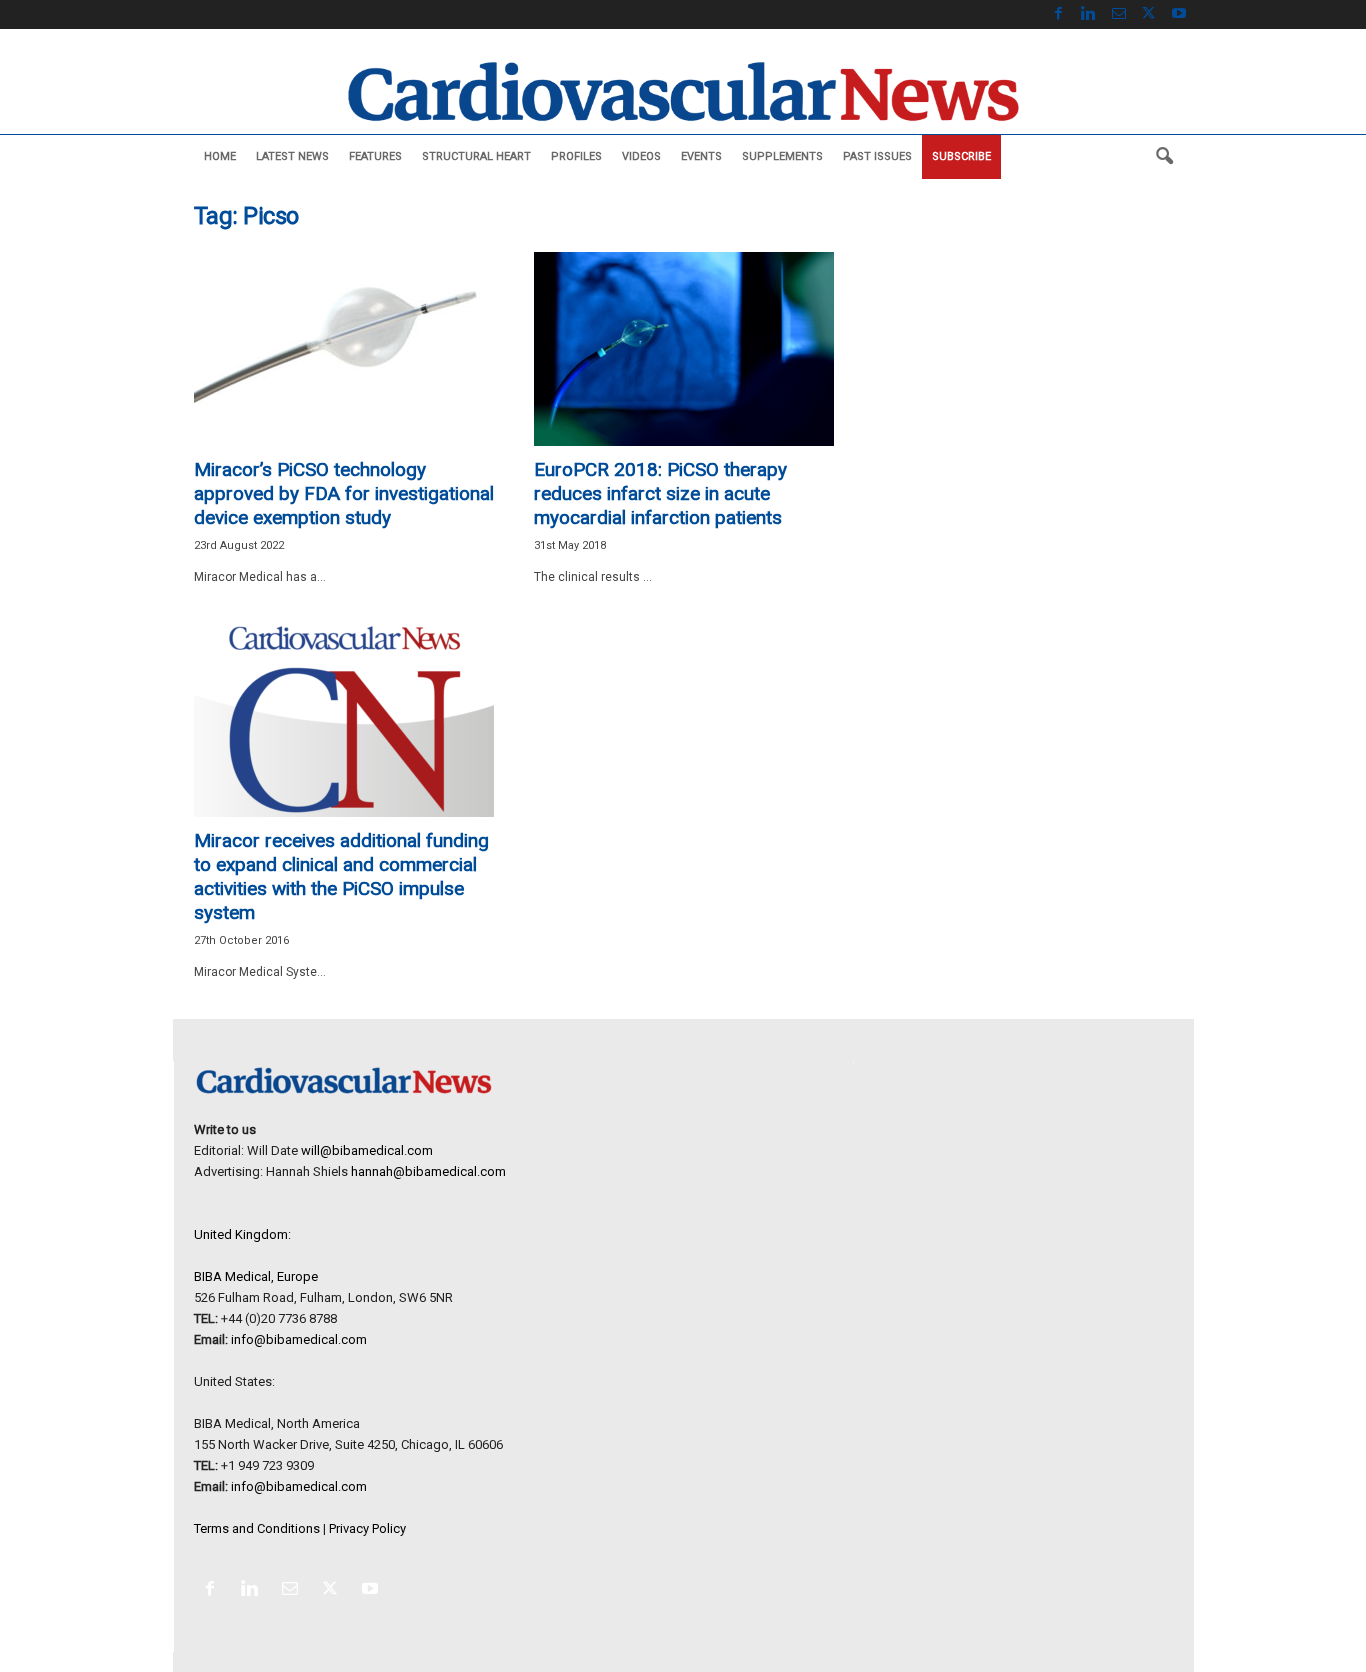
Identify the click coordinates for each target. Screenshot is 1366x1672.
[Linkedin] (1089, 14)
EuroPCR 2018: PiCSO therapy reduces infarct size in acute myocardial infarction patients (660, 493)
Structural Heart (476, 156)
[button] (1164, 157)
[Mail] (1119, 14)
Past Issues (877, 156)
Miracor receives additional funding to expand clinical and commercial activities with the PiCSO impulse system (341, 876)
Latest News (292, 156)
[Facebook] (1059, 14)
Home (220, 156)
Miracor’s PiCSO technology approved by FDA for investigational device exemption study (344, 493)
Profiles (576, 156)
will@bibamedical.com (367, 1150)
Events (701, 156)
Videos (641, 156)
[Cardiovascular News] (683, 91)
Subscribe (961, 156)
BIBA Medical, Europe (256, 1276)
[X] (1149, 14)
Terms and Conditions (257, 1528)
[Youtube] (1179, 14)
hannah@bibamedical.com (428, 1171)
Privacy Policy (367, 1528)
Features (375, 156)
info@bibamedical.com (299, 1339)
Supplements (782, 156)
